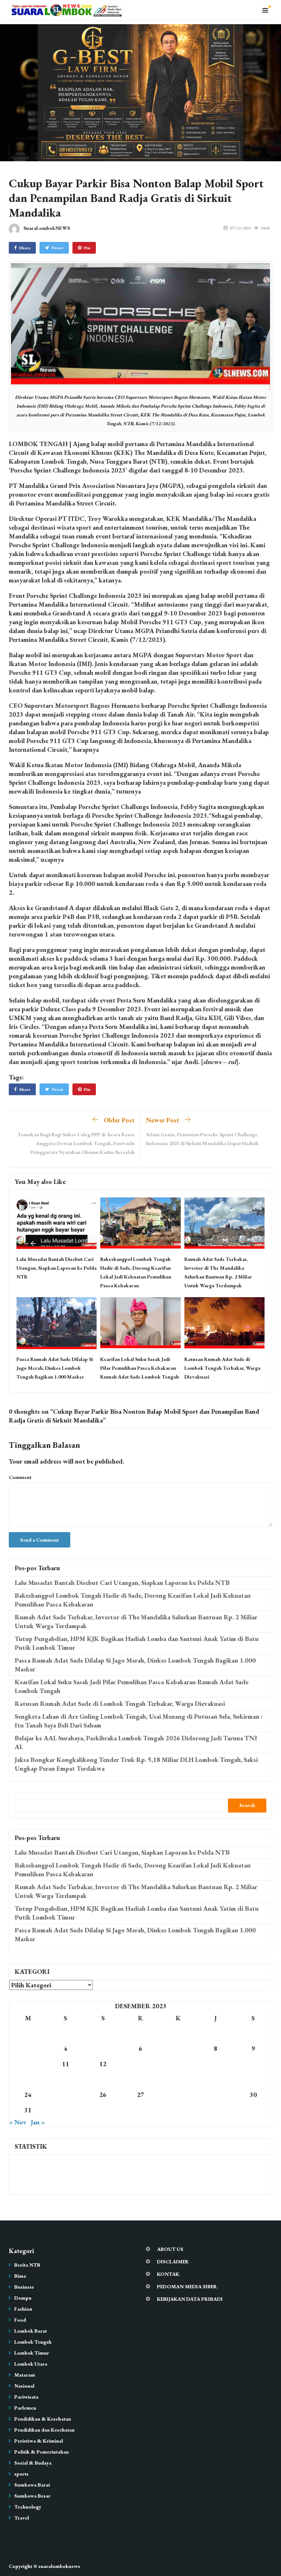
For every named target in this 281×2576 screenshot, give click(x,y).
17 (28, 2079)
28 (178, 2095)
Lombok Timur (32, 2353)
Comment (20, 1477)
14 (178, 2064)
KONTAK (168, 2274)
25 (65, 2095)
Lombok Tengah (33, 2342)
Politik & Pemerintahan (42, 2452)
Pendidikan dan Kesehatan (44, 2430)
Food (20, 2320)
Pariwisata (26, 2397)
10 (28, 2064)
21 (178, 2079)
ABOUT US (170, 2249)
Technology (28, 2507)
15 (216, 2064)
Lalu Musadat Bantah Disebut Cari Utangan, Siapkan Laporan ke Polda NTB (57, 1268)
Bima (20, 2276)
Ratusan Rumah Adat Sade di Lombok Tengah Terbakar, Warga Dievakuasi (222, 1368)
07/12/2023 (240, 228)
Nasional (24, 2386)
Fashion (23, 2309)
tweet (57, 248)
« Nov (18, 2122)
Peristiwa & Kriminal (39, 2441)
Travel (22, 2518)
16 (253, 2064)
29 (216, 2095)
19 (103, 2079)
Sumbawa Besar (32, 2496)
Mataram (25, 2375)
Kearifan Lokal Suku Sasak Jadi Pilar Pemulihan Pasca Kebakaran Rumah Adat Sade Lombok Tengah (140, 1368)
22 (216, 2079)
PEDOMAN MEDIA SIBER (187, 2286)
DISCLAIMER (173, 2262)
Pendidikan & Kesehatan (43, 2419)
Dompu (23, 2298)
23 (253, 2079)
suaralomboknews (59, 2566)
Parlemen (25, 2408)
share (25, 248)
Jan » (38, 2122)
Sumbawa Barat (32, 2485)
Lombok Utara (31, 2364)
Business (24, 2287)
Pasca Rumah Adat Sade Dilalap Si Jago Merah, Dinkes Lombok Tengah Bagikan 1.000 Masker (55, 1368)
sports (21, 2474)
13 (140, 2064)
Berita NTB (27, 2265)
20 (140, 2079)
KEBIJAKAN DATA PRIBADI (190, 2299)
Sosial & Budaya (33, 2463)
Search (247, 1805)
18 (65, 2079)
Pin (87, 248)
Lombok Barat (31, 2331)
